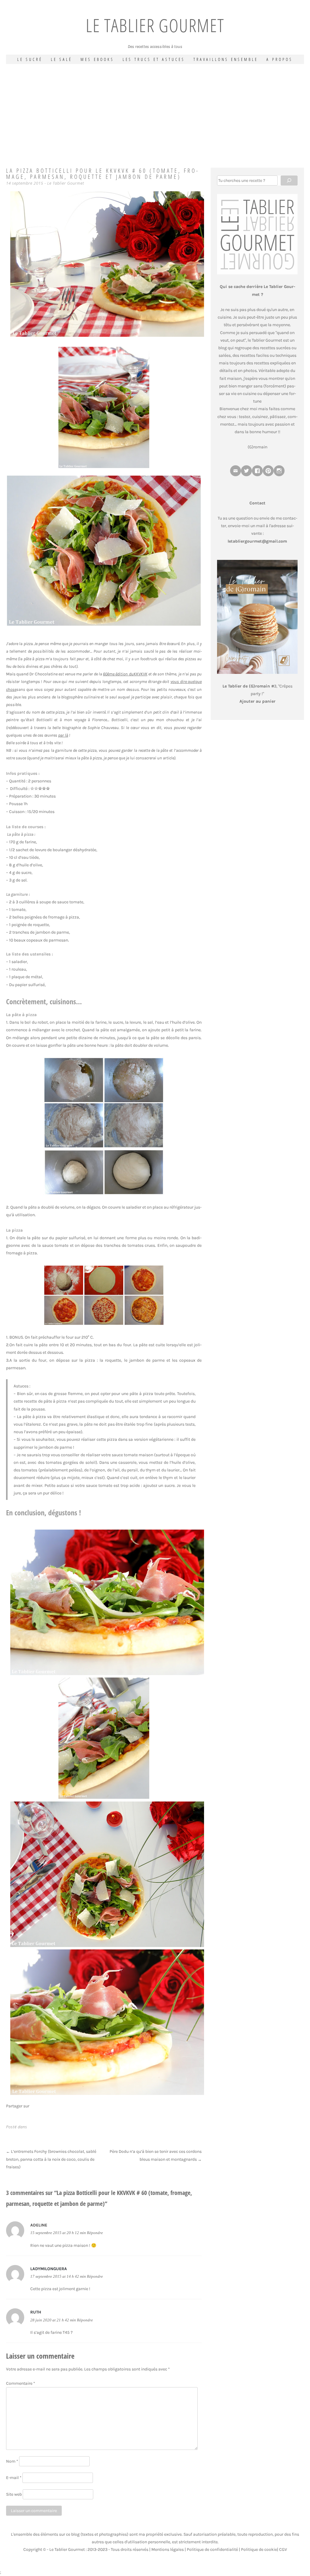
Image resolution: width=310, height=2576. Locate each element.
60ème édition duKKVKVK (125, 674)
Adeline (39, 2225)
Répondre (95, 2233)
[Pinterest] (268, 471)
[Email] (236, 471)
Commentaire (21, 2383)
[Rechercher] (289, 181)
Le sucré (30, 59)
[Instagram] (279, 471)
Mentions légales (168, 2549)
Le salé (61, 59)
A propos (280, 59)
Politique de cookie (259, 2549)
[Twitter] (246, 471)
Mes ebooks (97, 59)
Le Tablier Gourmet (155, 25)
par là (63, 735)
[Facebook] (257, 471)
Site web (14, 2494)
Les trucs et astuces (154, 59)
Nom (12, 2461)
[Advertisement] (155, 109)
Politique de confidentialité (212, 2549)
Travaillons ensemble (226, 59)
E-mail (14, 2478)
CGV (283, 2549)
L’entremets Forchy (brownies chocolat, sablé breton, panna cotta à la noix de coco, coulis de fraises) (51, 2159)
